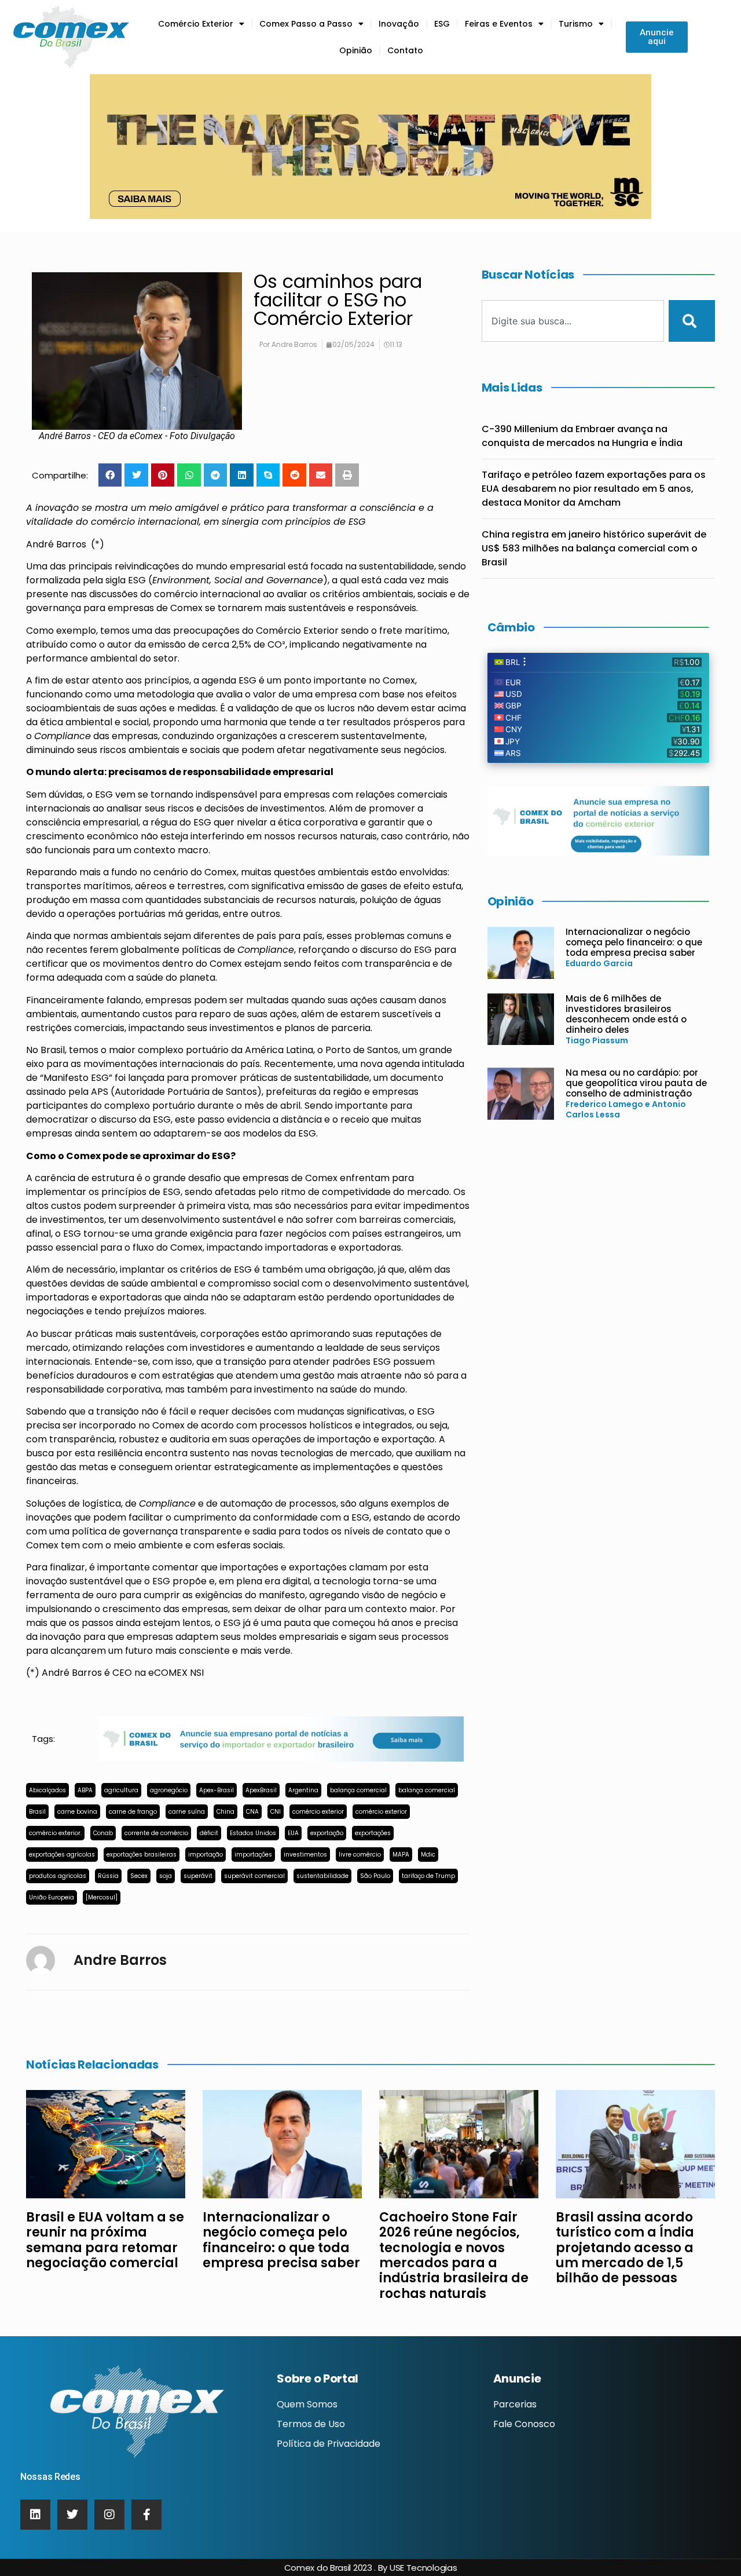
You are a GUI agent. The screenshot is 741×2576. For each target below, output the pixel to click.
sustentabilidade (322, 1876)
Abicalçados (47, 1790)
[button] (110, 475)
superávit (198, 1876)
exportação (327, 1833)
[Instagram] (109, 2515)
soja (166, 1876)
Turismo (576, 24)
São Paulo (375, 1876)
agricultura (121, 1790)
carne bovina (77, 1812)
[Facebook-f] (146, 2515)
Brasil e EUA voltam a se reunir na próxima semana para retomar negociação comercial (105, 2240)
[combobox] (573, 321)
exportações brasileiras (142, 1855)
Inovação (399, 24)
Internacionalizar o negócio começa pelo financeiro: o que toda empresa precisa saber (634, 942)
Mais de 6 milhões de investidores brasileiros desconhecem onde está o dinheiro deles (626, 1014)
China (225, 1812)
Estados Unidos (253, 1833)
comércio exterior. (55, 1833)
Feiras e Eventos (499, 24)
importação (206, 1855)
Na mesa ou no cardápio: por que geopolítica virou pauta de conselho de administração (636, 1083)
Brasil (37, 1812)
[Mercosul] (102, 1897)
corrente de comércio (156, 1833)
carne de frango (133, 1812)
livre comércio (360, 1855)
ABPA (85, 1790)
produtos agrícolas (58, 1876)
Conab (103, 1833)
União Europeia (52, 1897)
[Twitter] (72, 2515)
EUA (293, 1833)
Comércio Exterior (196, 24)
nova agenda (390, 1064)
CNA (252, 1812)
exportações (373, 1833)
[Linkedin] (35, 2515)
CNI (276, 1812)
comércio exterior (318, 1812)
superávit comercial (254, 1876)
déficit (209, 1833)
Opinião (356, 50)
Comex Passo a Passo (306, 24)
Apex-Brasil (217, 1790)
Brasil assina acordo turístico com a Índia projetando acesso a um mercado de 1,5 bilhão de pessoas (625, 2248)
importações (253, 1855)
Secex (139, 1876)
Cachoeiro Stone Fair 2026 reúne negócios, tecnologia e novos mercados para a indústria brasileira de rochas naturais (454, 2255)
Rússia (108, 1876)
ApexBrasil (261, 1790)
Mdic (428, 1855)
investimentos (305, 1855)
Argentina (303, 1790)
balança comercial (358, 1790)
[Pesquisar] (692, 321)
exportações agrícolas (62, 1855)
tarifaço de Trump (428, 1876)
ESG (442, 24)
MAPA (401, 1855)
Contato (405, 50)
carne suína (187, 1812)
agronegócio (169, 1790)
